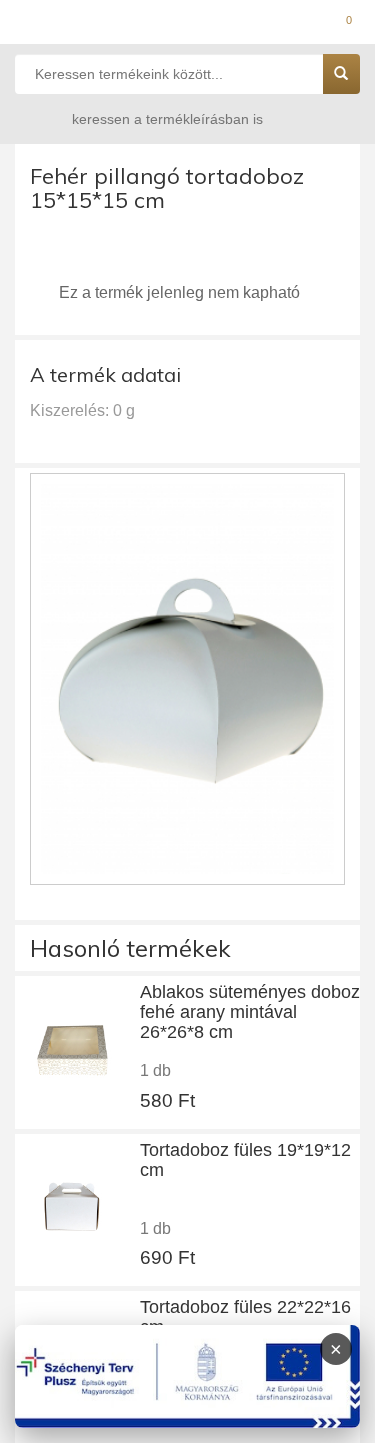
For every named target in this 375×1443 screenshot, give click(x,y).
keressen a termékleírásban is (167, 119)
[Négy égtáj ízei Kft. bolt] (187, 25)
